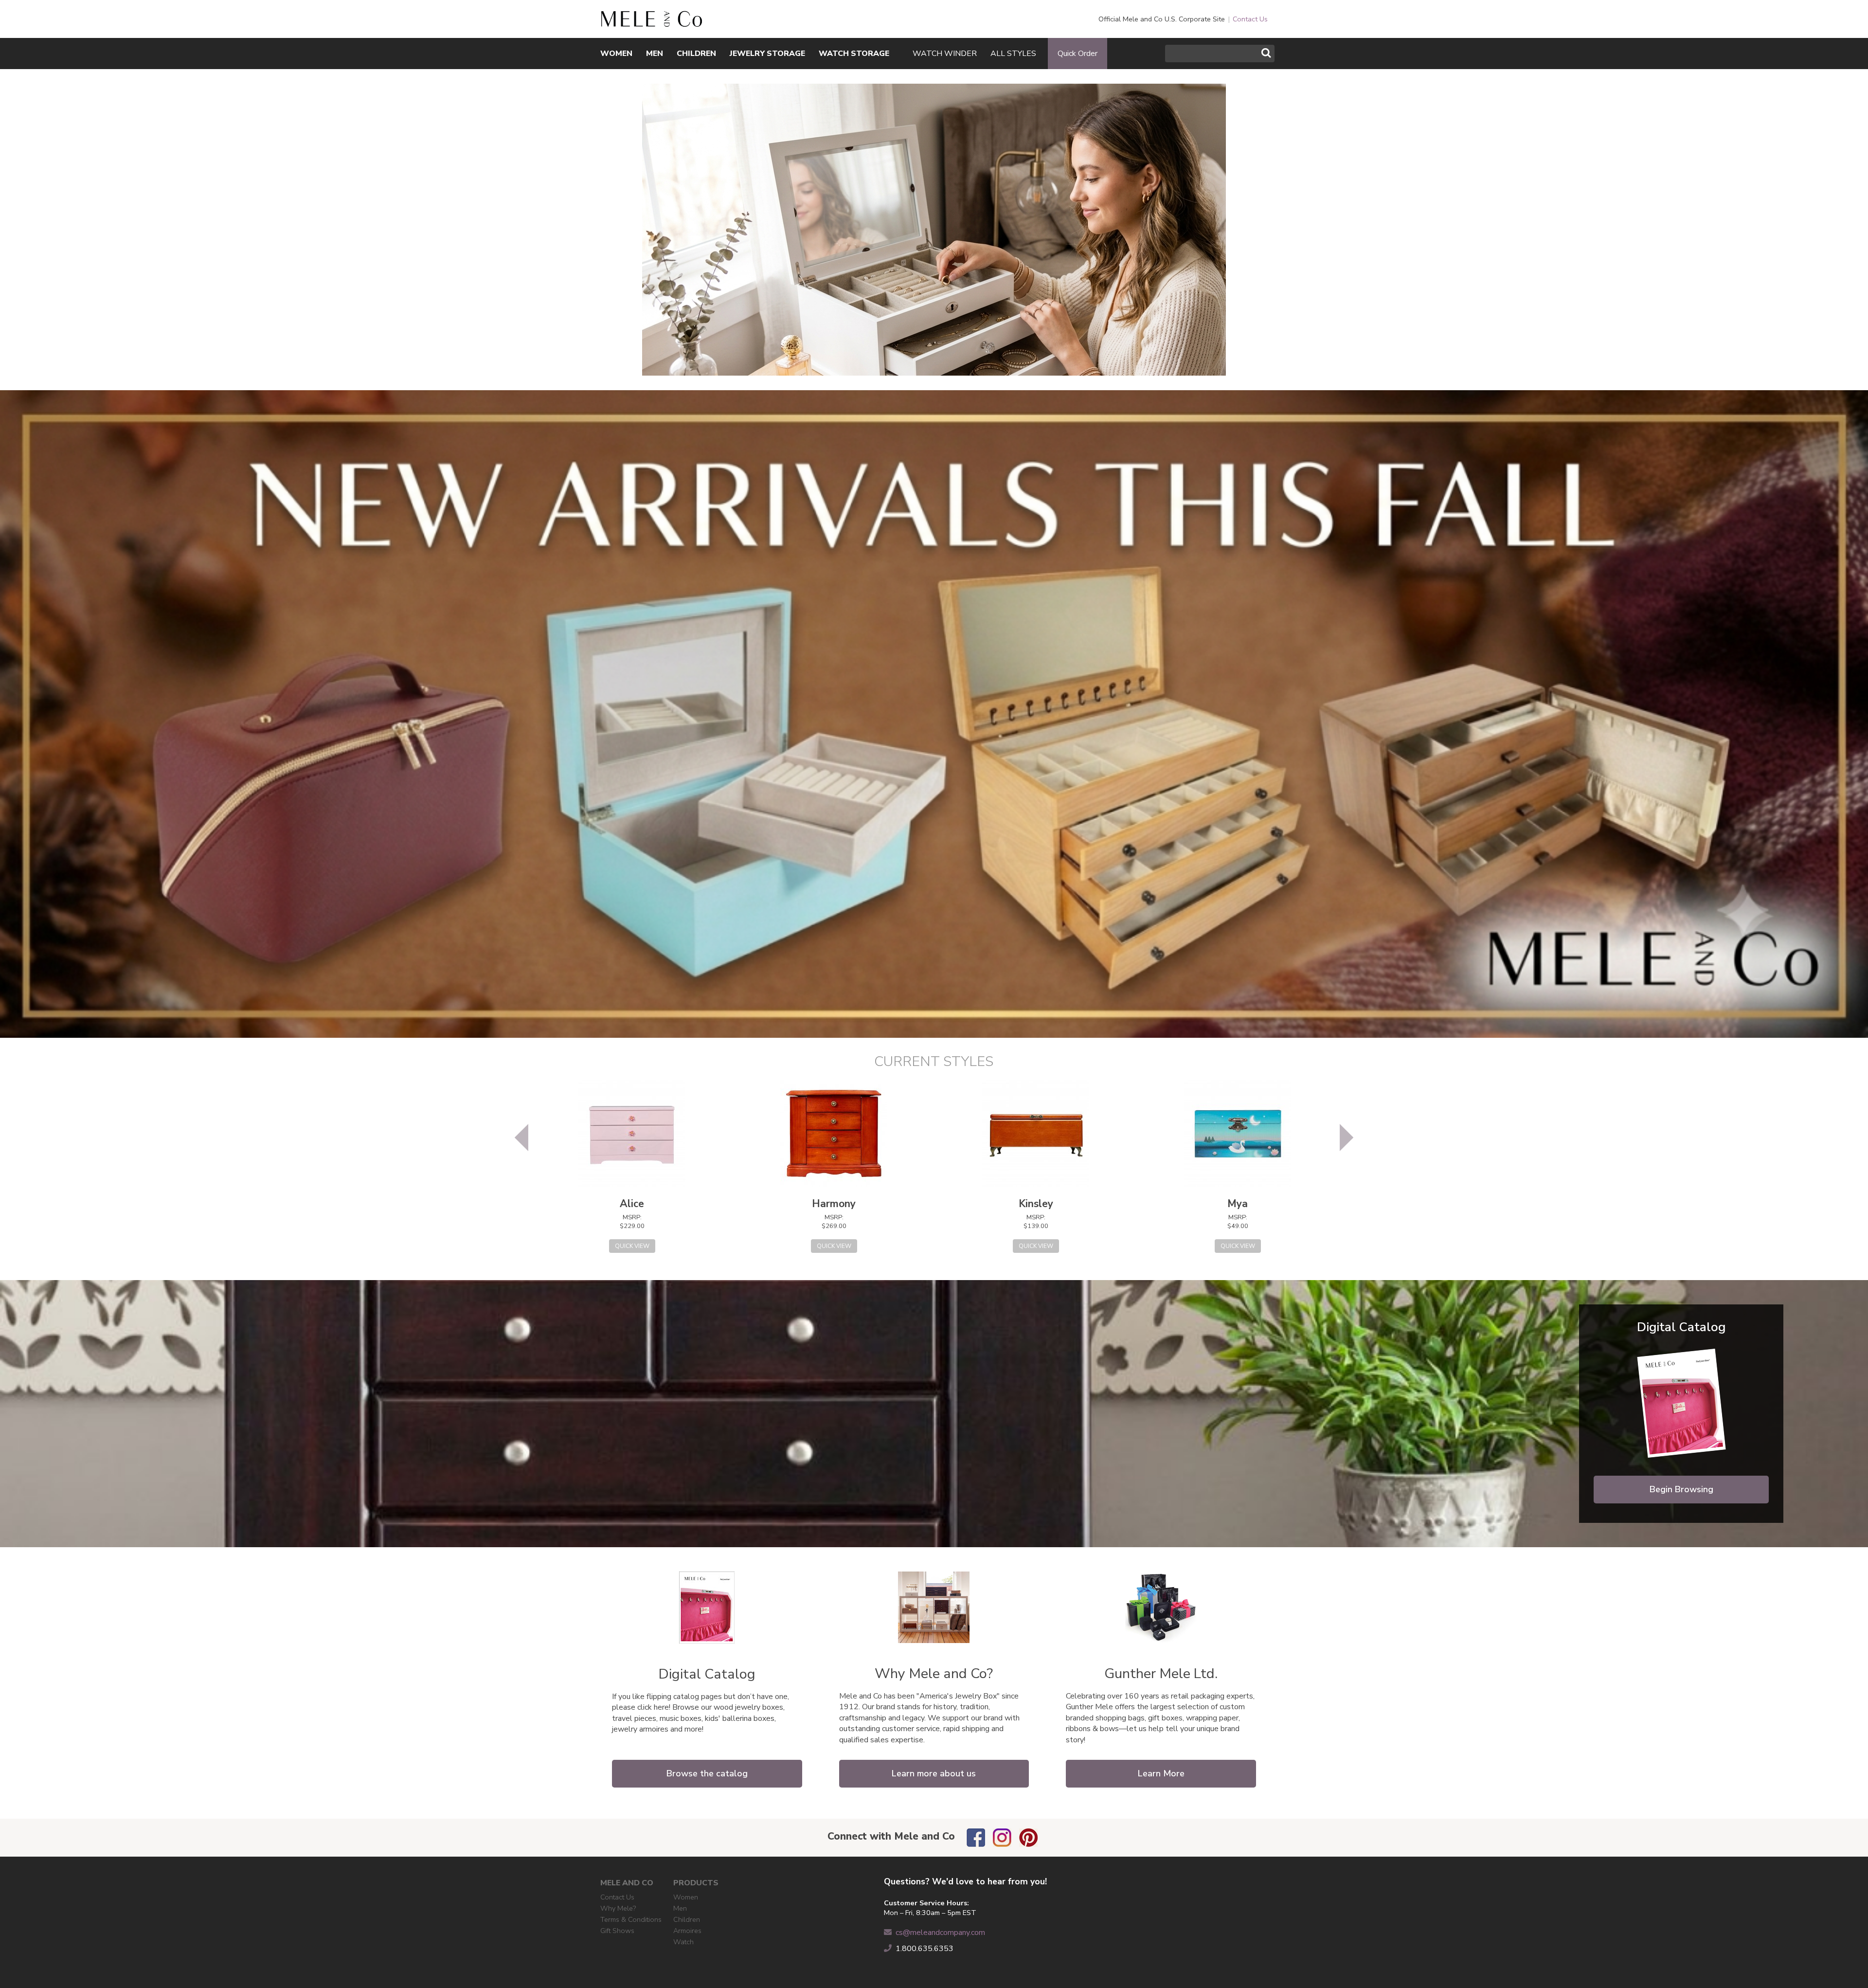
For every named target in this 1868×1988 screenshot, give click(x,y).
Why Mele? (618, 1908)
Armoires (687, 1931)
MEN (655, 54)
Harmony (834, 1204)
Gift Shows (617, 1931)
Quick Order (1078, 54)
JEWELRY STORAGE (767, 54)
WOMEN (616, 54)
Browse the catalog (707, 1773)
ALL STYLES (1013, 54)
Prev (521, 1138)
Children (687, 1919)
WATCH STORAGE (854, 54)
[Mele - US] (651, 22)
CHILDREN (696, 54)
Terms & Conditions (631, 1919)
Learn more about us (934, 1773)
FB (976, 1838)
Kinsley (1036, 1204)
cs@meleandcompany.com (940, 1933)
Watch (683, 1942)
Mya (1238, 1204)
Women (686, 1897)
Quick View (632, 1246)
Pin (1028, 1838)
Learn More (1161, 1773)
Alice (632, 1204)
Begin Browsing (1681, 1489)
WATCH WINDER (945, 54)
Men (680, 1908)
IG (1002, 1838)
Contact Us (1250, 19)
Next (1347, 1138)
